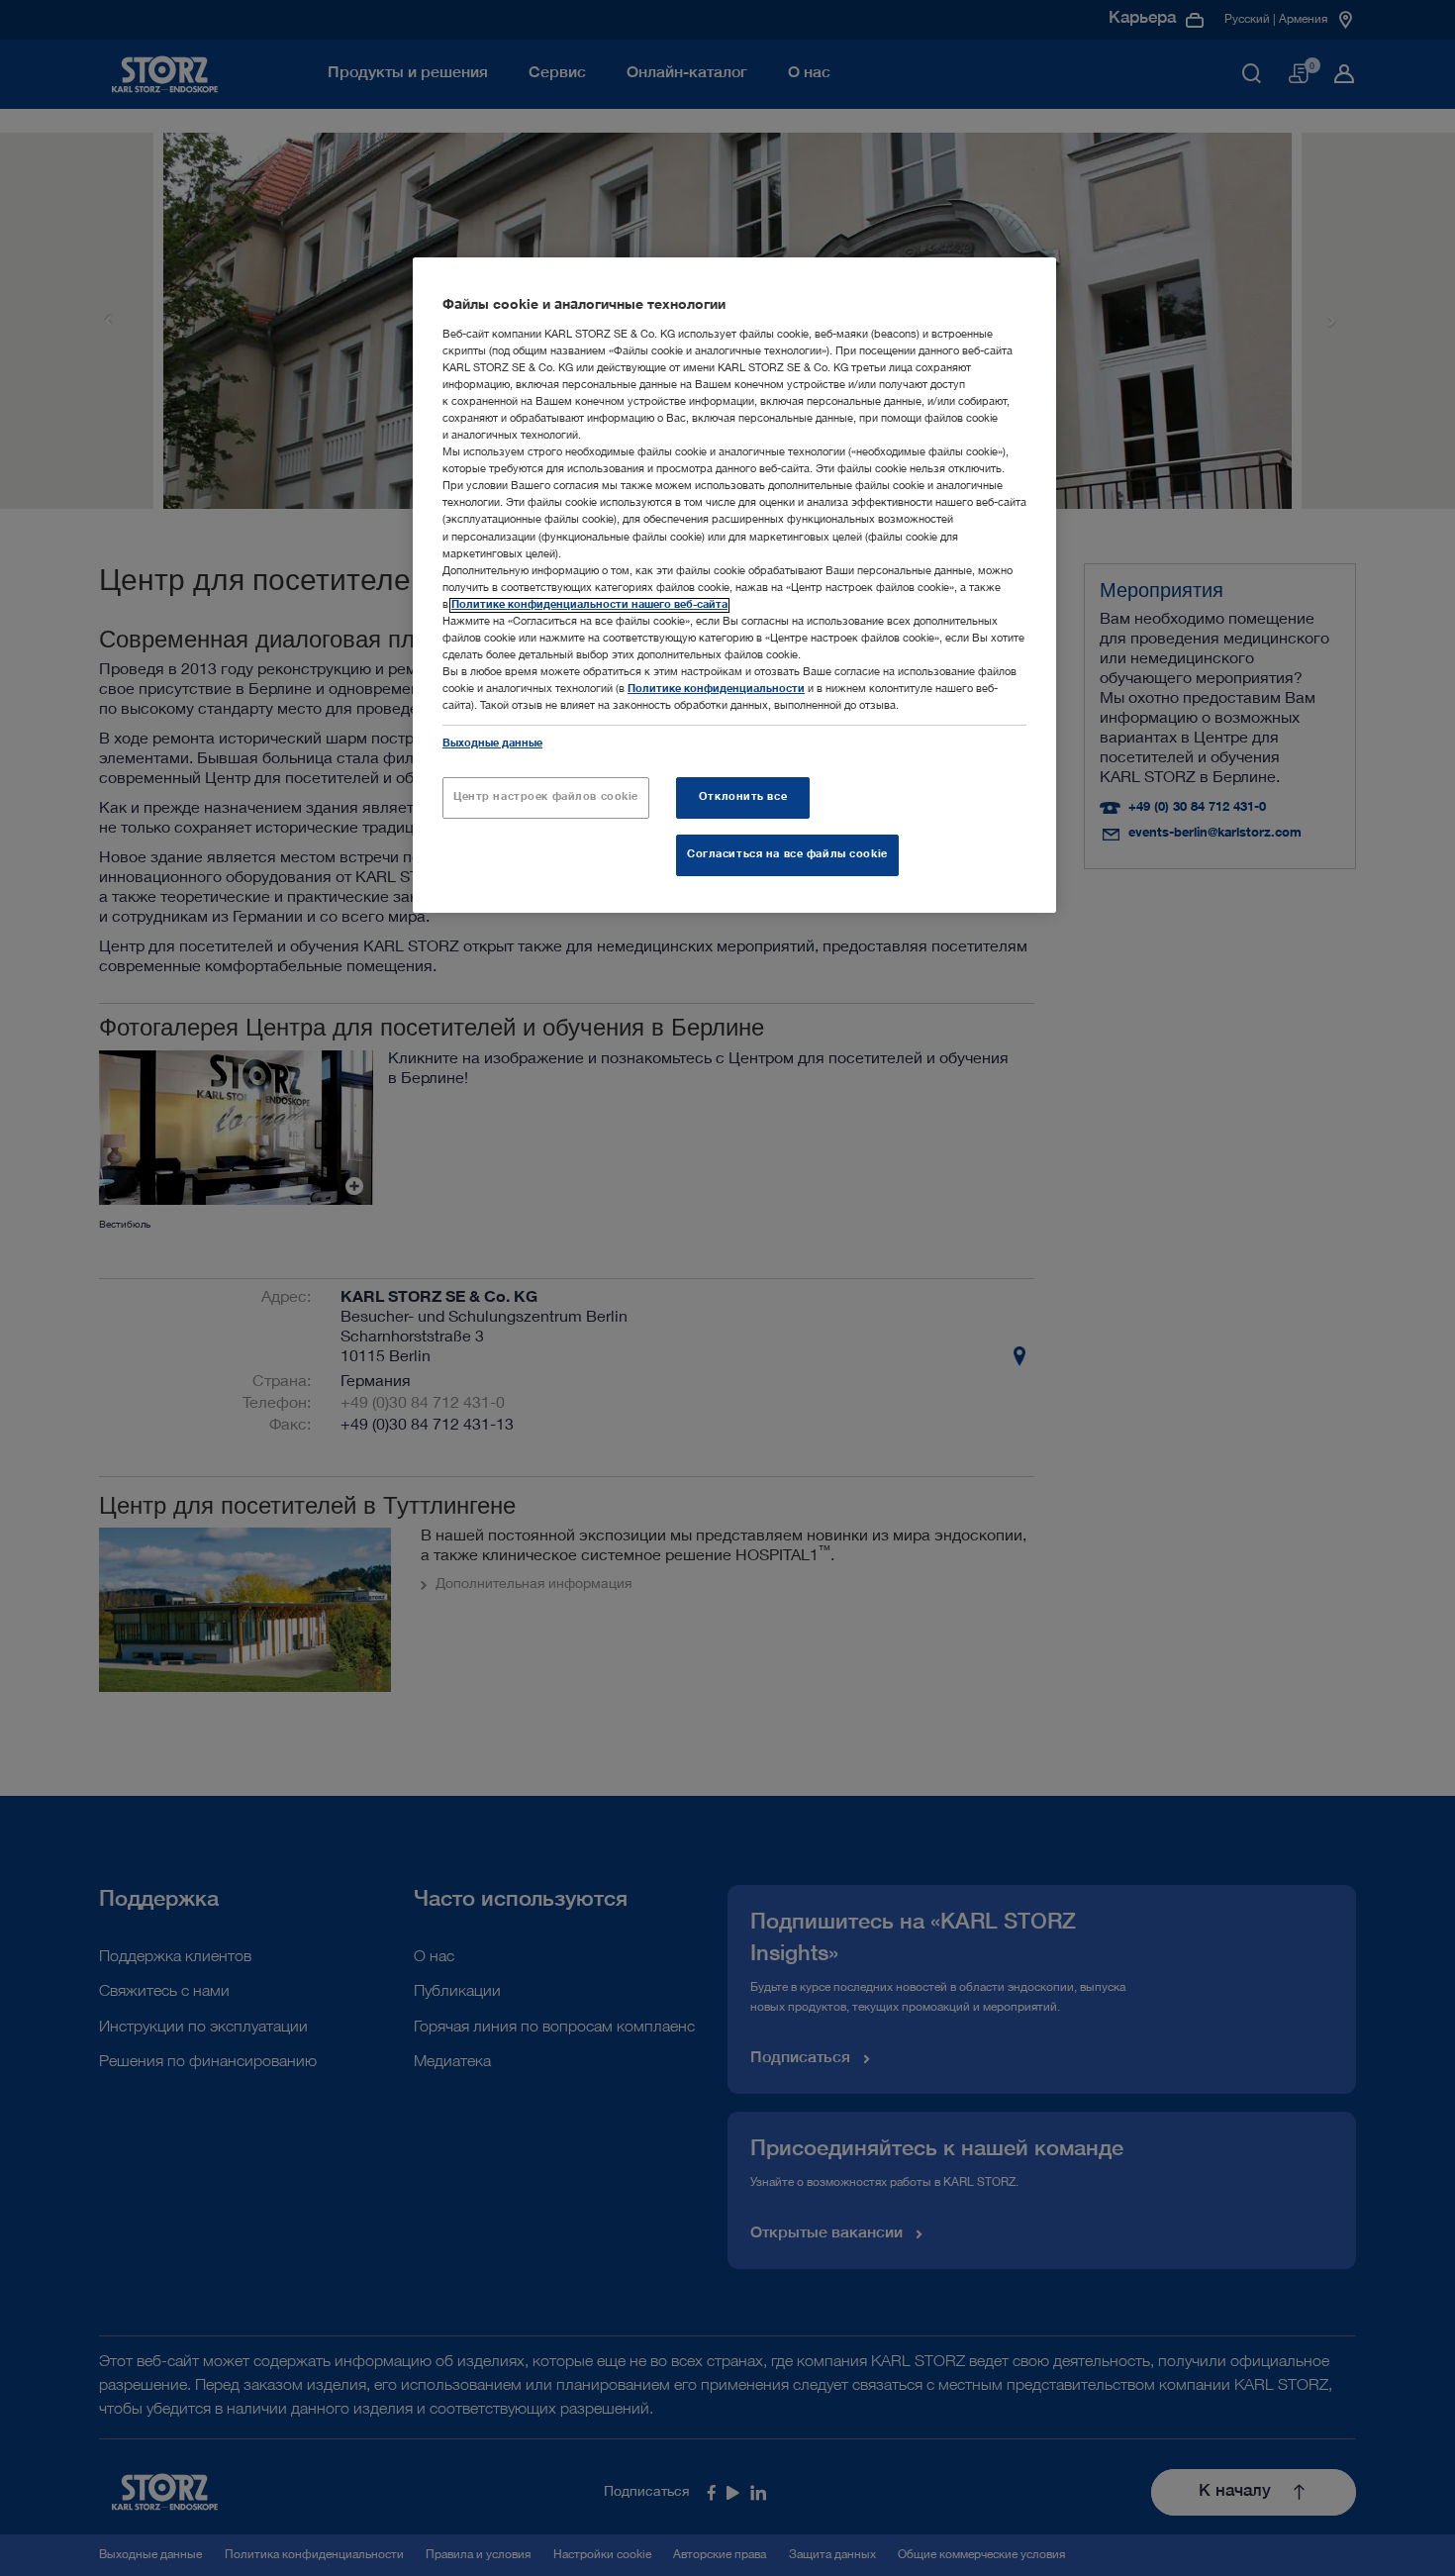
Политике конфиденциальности (716, 690)
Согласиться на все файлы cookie (787, 855)
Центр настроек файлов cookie (546, 797)
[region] (734, 585)
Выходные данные (492, 744)
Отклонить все (743, 797)
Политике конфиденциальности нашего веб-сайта (589, 605)
